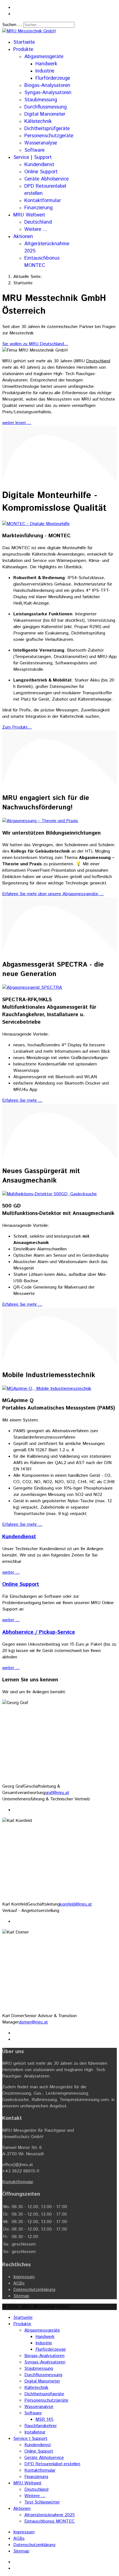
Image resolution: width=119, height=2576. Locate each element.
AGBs (19, 2283)
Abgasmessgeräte (44, 57)
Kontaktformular (43, 201)
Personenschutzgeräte (49, 136)
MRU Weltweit (29, 215)
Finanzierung (38, 208)
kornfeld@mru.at (76, 1904)
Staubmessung (41, 100)
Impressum (24, 2277)
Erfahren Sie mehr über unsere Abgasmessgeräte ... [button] (53, 894)
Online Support (41, 172)
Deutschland (38, 222)
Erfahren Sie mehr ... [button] (22, 1100)
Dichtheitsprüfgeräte (47, 129)
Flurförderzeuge (53, 78)
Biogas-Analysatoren (47, 86)
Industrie (45, 71)
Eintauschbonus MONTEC (42, 262)
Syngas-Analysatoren (48, 93)
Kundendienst (39, 165)
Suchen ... (12, 25)
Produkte (23, 50)
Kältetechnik (38, 122)
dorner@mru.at (33, 2022)
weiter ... (11, 1572)
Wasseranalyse (41, 143)
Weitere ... (36, 229)
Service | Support (33, 158)
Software (34, 150)
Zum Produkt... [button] (17, 727)
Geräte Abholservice (46, 179)
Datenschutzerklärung (34, 2290)
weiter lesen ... (17, 423)
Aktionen (23, 237)
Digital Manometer (45, 114)
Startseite (24, 42)
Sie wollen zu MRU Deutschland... (35, 344)
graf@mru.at (57, 1793)
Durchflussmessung (46, 107)
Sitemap (21, 2296)
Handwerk (46, 64)
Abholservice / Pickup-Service (39, 1632)
